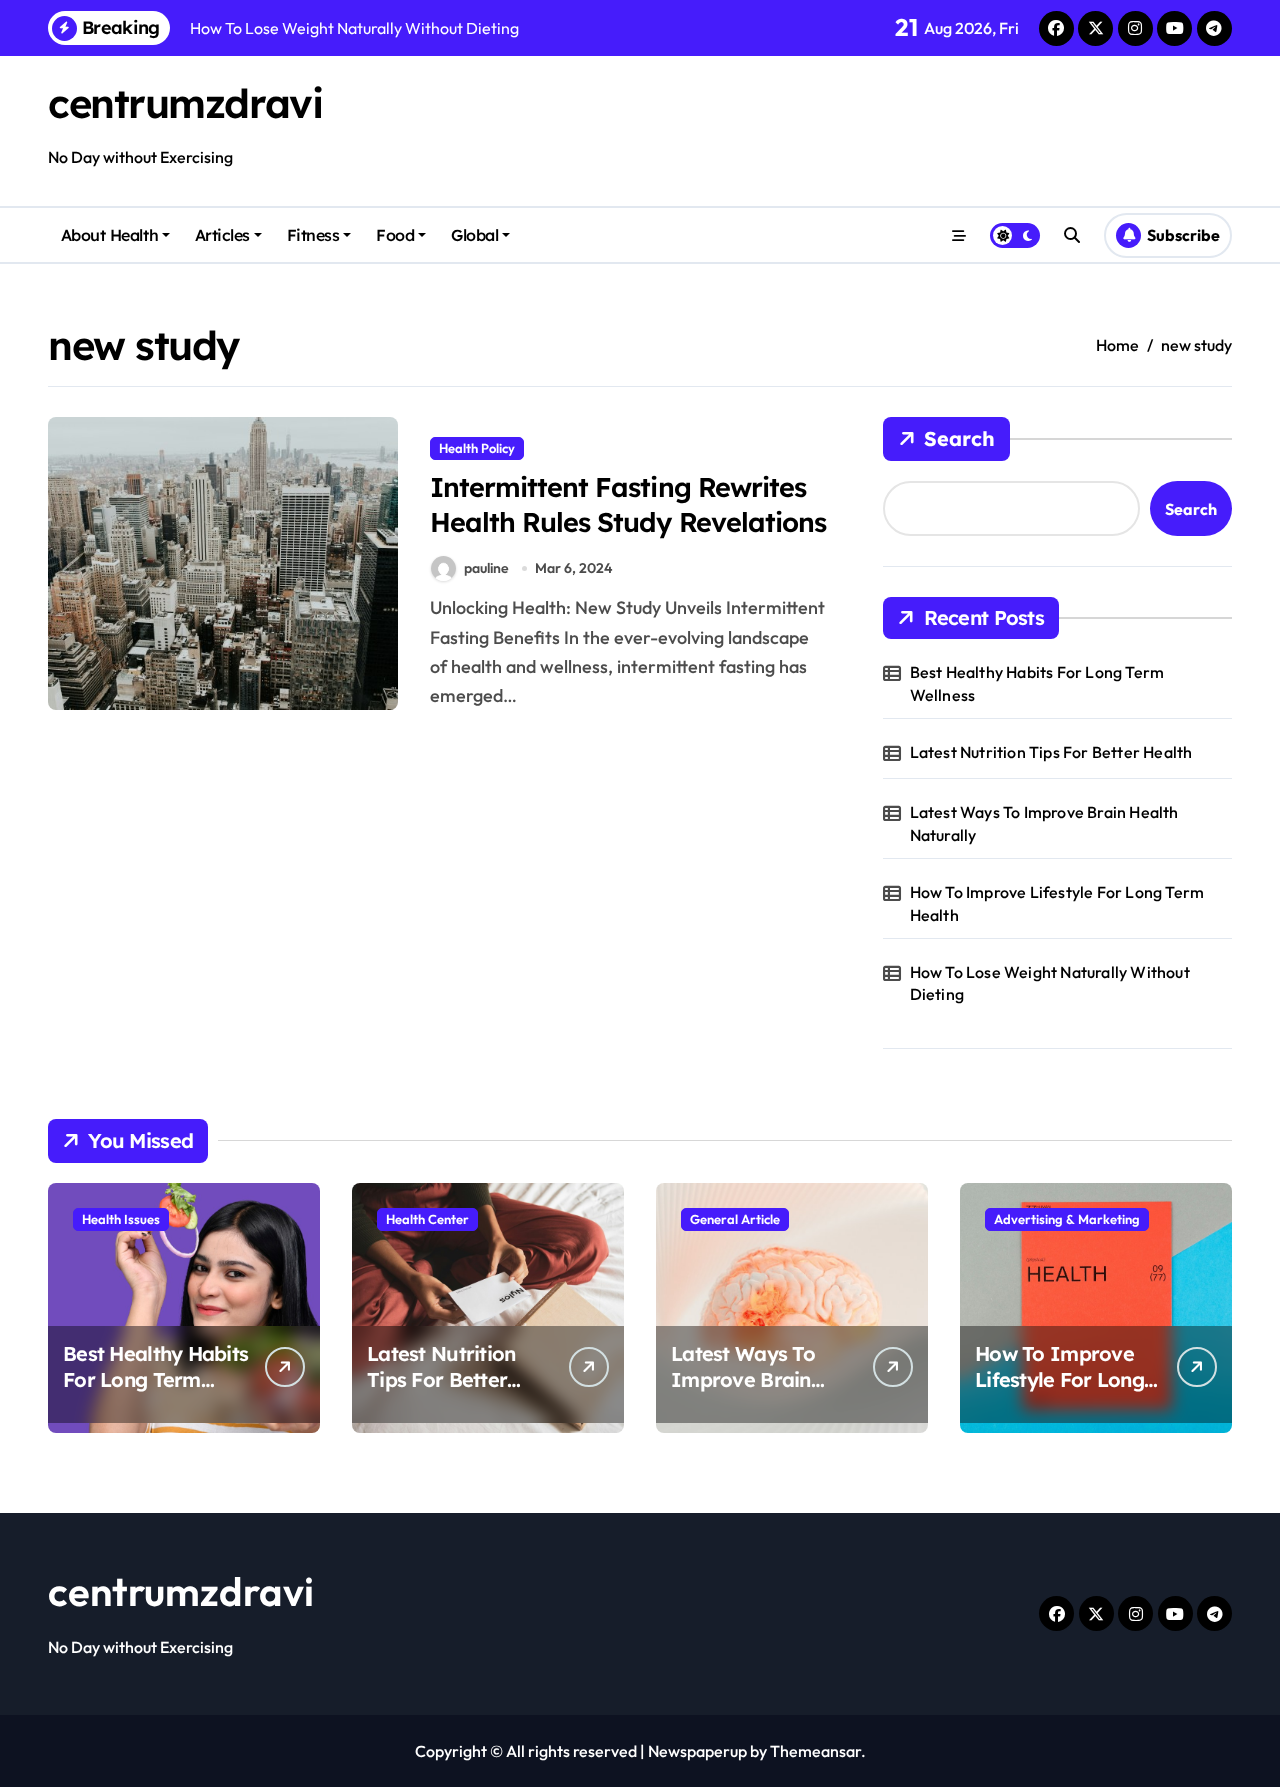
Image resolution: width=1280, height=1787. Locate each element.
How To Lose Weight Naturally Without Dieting (1050, 983)
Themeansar (815, 1751)
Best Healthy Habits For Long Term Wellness (1037, 683)
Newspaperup (697, 1751)
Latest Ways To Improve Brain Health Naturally (1044, 823)
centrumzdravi (185, 103)
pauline (486, 568)
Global (474, 235)
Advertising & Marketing (1067, 1219)
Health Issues (121, 1219)
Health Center (427, 1219)
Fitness (313, 235)
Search (959, 438)
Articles (222, 235)
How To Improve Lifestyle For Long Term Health (1057, 903)
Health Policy (477, 448)
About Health (109, 235)
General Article (735, 1219)
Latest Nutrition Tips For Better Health (1051, 752)
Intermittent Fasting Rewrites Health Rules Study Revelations (628, 504)
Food (395, 235)
